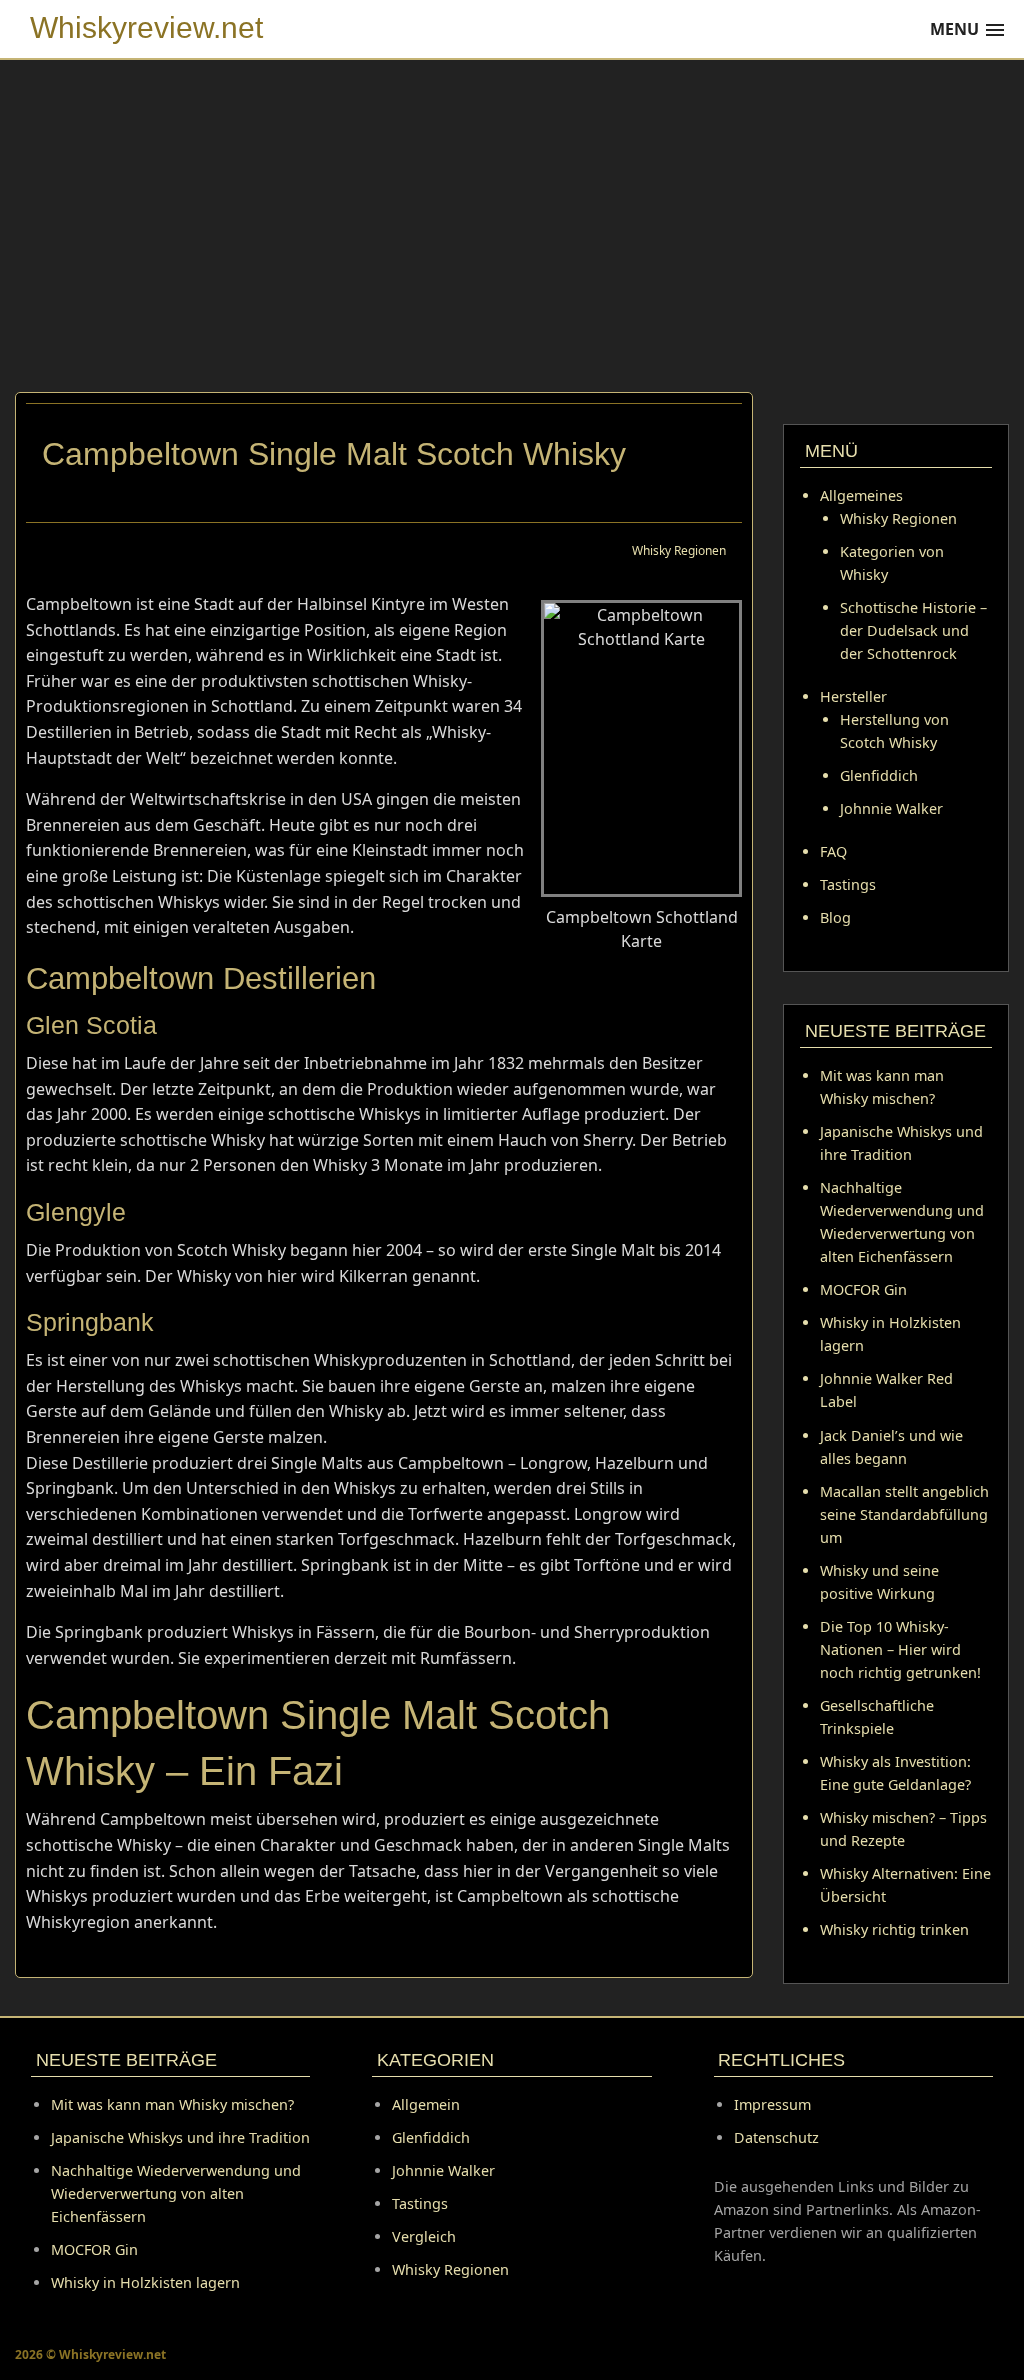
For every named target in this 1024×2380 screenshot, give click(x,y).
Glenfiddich (879, 775)
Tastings (848, 884)
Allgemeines (861, 495)
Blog (835, 917)
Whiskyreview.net (146, 27)
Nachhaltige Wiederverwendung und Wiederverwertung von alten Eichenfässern (176, 2193)
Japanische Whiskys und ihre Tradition (180, 2137)
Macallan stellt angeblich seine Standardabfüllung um (904, 1514)
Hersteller (853, 696)
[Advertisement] (512, 242)
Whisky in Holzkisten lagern (145, 2282)
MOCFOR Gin (863, 1289)
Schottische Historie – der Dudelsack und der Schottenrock (913, 630)
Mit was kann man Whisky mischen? (172, 2104)
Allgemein (426, 2104)
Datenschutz (776, 2137)
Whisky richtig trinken (894, 1929)
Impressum (772, 2104)
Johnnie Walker (891, 808)
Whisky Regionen (679, 550)
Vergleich (424, 2236)
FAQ (833, 851)
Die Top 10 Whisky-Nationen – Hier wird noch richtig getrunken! (900, 1649)
